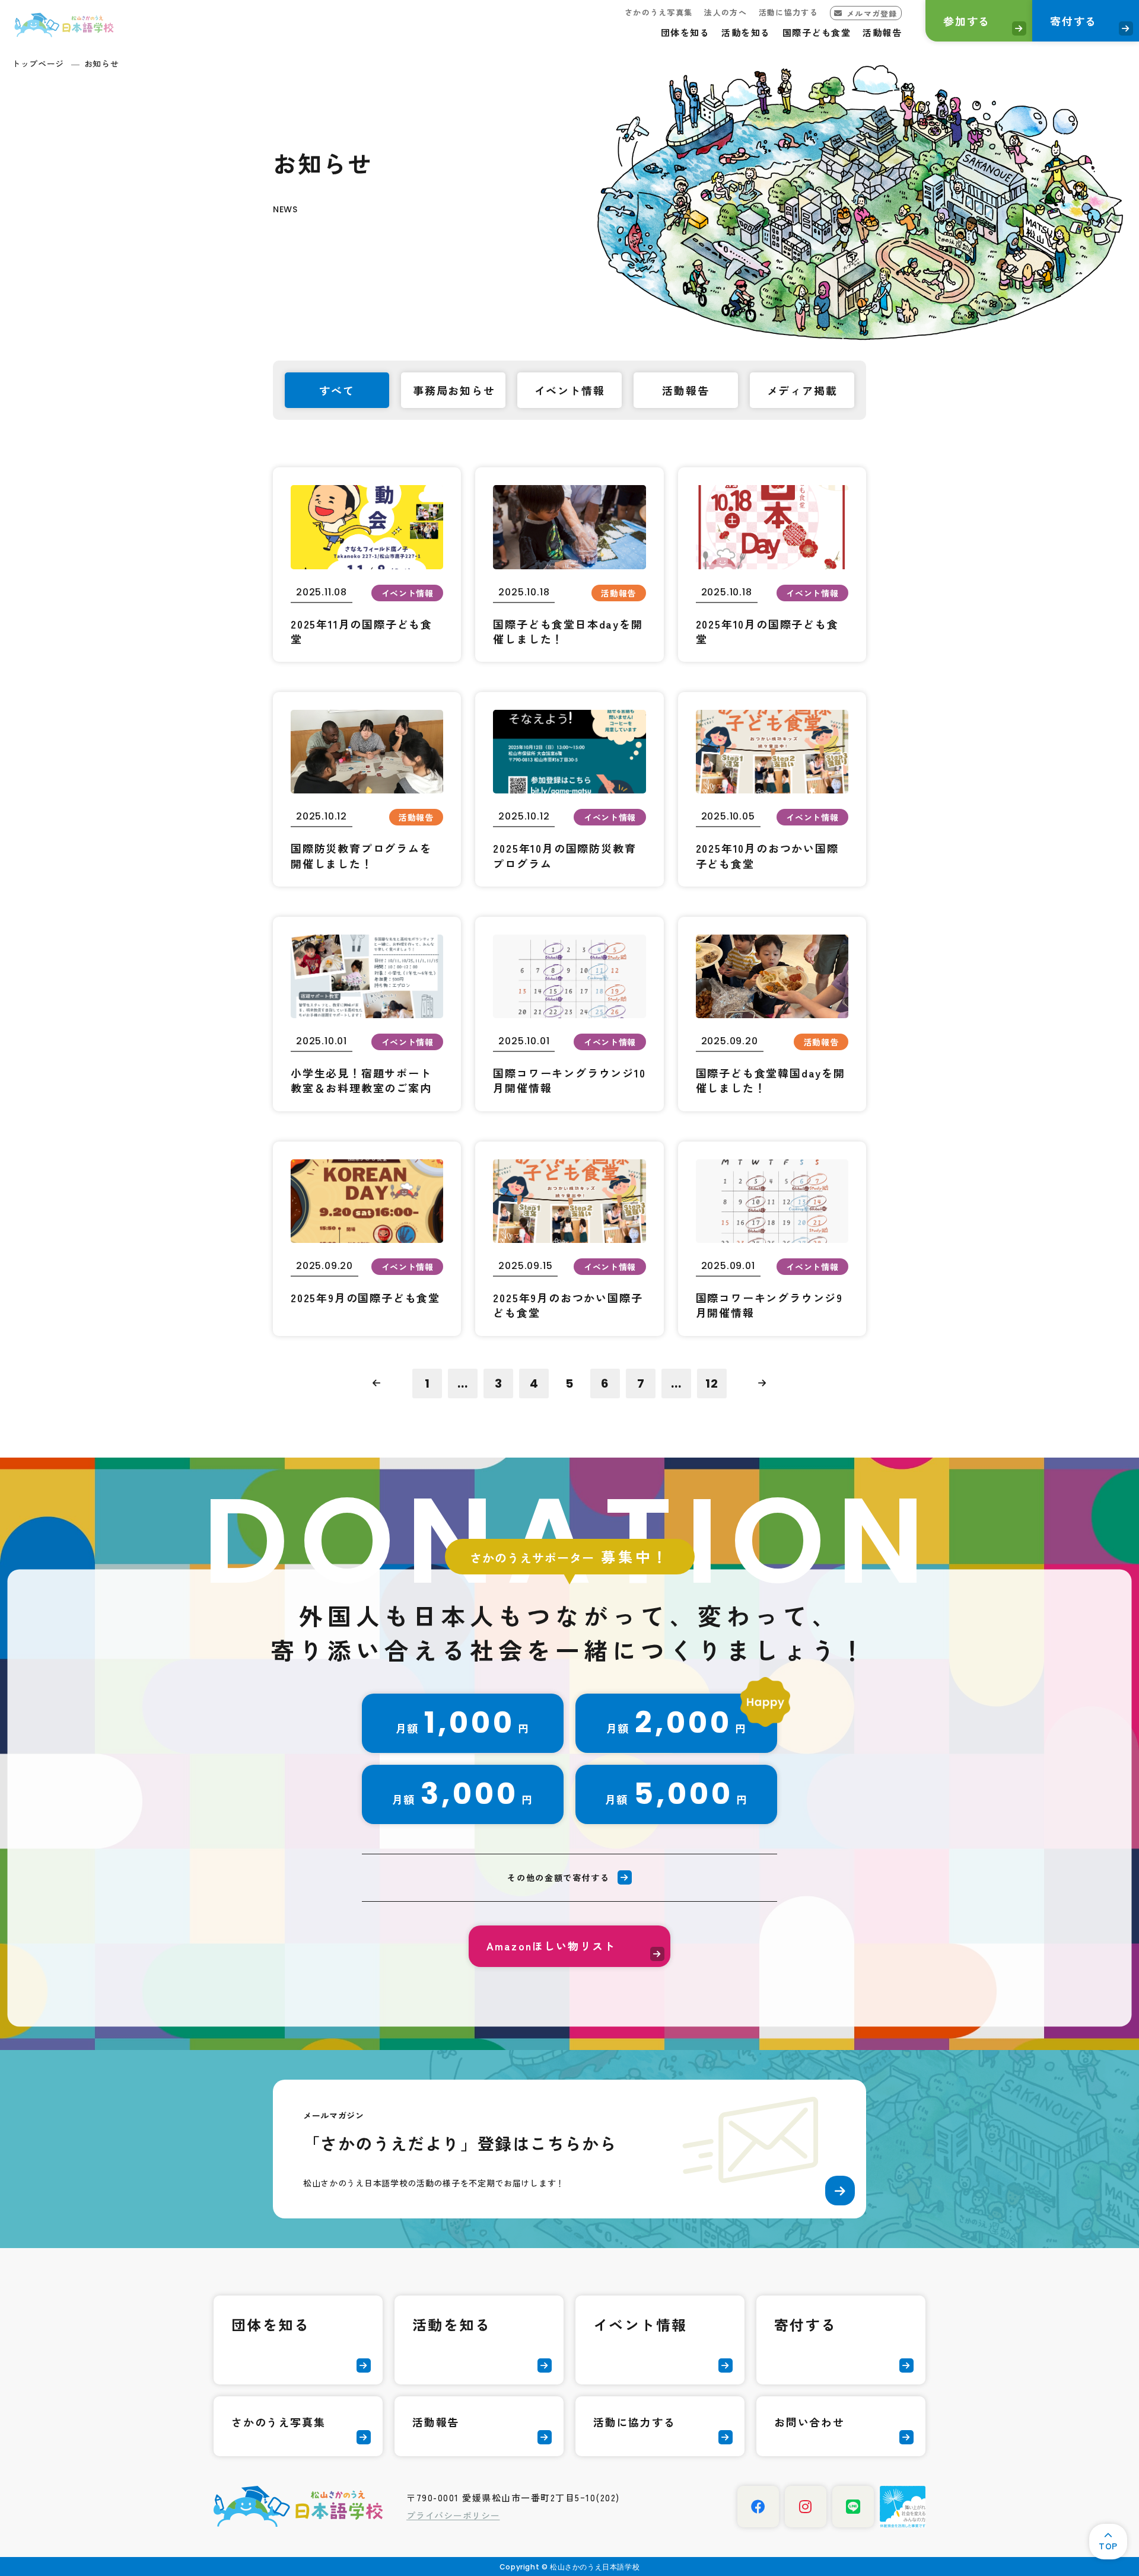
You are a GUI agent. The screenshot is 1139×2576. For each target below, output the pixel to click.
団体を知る (685, 32)
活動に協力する (788, 12)
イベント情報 (640, 2324)
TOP (1108, 2546)
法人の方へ (726, 12)
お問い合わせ (809, 2422)
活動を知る (746, 32)
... (463, 1383)
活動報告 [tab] (685, 390)
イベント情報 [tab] (570, 390)
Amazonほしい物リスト (551, 1946)
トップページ (38, 63)
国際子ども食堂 (817, 32)
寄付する (1073, 21)
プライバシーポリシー (453, 2515)
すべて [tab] (337, 390)
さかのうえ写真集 (658, 12)
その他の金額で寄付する (558, 1877)
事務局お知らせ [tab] (454, 390)
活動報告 (882, 32)
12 (712, 1383)
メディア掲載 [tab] (802, 390)
